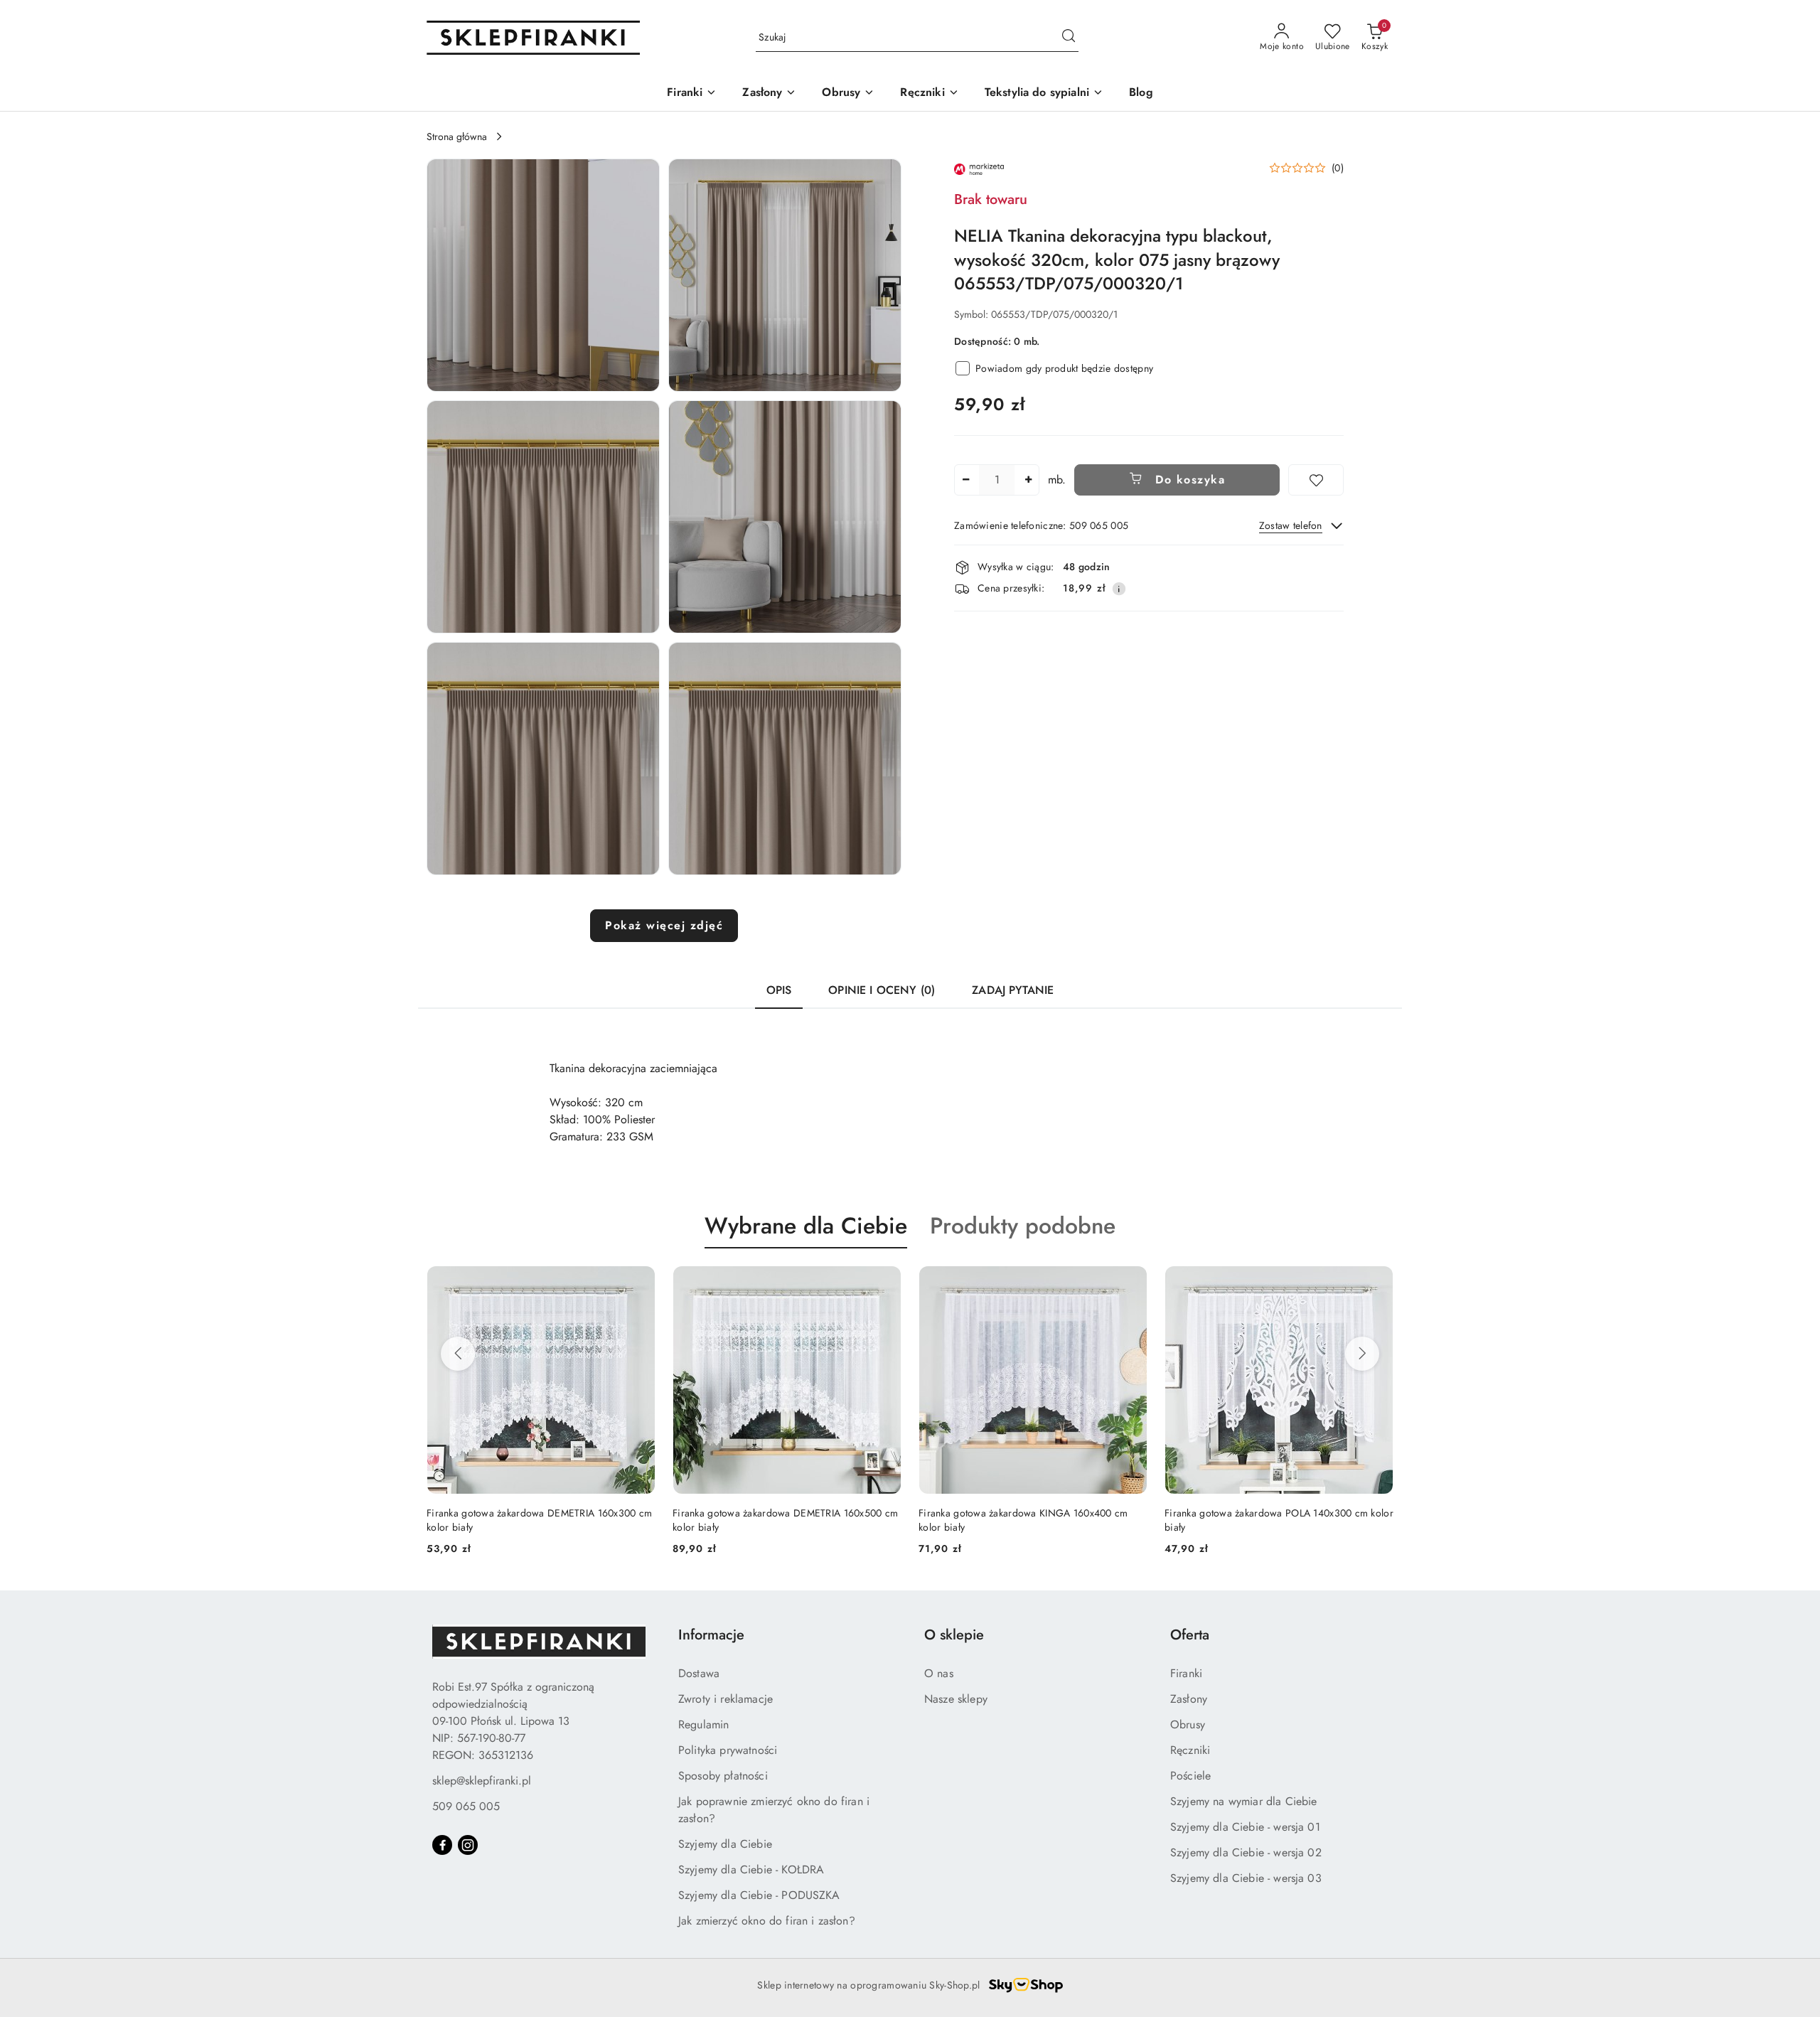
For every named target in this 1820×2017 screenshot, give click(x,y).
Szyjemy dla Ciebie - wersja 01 (1245, 1827)
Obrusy (1188, 1724)
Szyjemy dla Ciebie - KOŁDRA (751, 1869)
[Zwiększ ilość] (1028, 480)
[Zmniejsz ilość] (965, 480)
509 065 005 (466, 1806)
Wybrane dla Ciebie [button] (806, 1226)
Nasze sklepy (956, 1699)
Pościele (1190, 1776)
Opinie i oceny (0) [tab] (882, 990)
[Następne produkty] (1362, 1354)
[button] (543, 275)
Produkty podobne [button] (1023, 1226)
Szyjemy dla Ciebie (725, 1844)
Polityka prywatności (728, 1750)
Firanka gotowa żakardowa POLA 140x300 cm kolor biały (1033, 1520)
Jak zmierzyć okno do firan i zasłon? (767, 1921)
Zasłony (1189, 1699)
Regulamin (703, 1724)
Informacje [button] (711, 1635)
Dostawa (699, 1673)
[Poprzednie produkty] (458, 1354)
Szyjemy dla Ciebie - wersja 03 (1246, 1878)
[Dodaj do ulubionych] (1316, 480)
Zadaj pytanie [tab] (1013, 990)
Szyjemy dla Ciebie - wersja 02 (1246, 1852)
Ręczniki (1190, 1750)
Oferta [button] (1190, 1635)
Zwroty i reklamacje (726, 1699)
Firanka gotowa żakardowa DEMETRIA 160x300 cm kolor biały (1277, 1520)
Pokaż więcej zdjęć (664, 925)
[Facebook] (442, 1845)
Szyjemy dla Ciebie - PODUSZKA (759, 1895)
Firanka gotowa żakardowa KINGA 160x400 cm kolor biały (777, 1520)
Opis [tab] (779, 990)
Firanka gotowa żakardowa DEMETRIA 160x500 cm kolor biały (539, 1520)
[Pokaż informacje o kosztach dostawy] (1119, 589)
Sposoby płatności (723, 1776)
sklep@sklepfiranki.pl (482, 1781)
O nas (939, 1673)
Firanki (1186, 1673)
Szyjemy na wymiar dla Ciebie (1243, 1801)
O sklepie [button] (954, 1635)
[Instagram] (468, 1845)
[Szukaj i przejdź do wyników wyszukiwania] (1069, 38)
